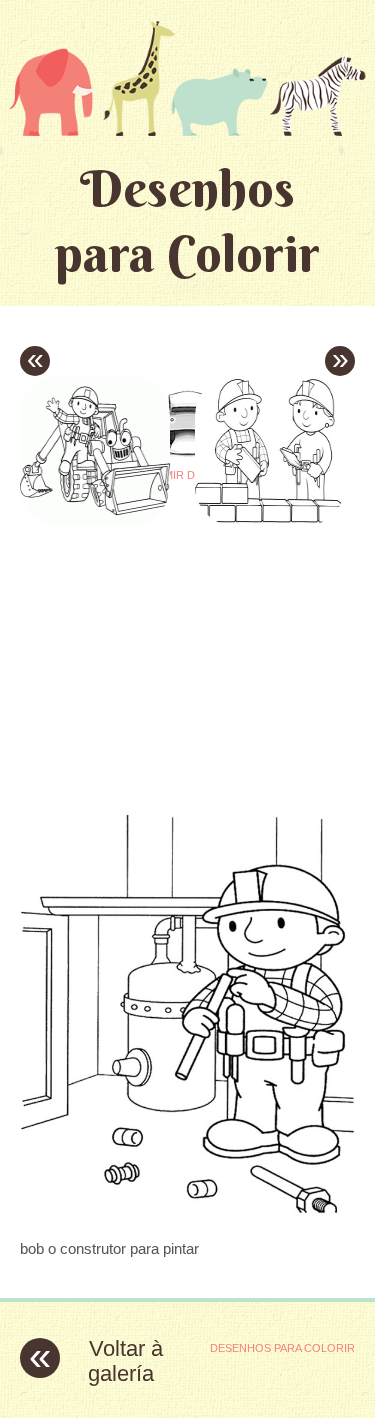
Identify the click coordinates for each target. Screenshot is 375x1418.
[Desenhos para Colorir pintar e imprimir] (187, 78)
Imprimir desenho (187, 475)
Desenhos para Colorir (187, 221)
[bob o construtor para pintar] (187, 1209)
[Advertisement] (188, 652)
